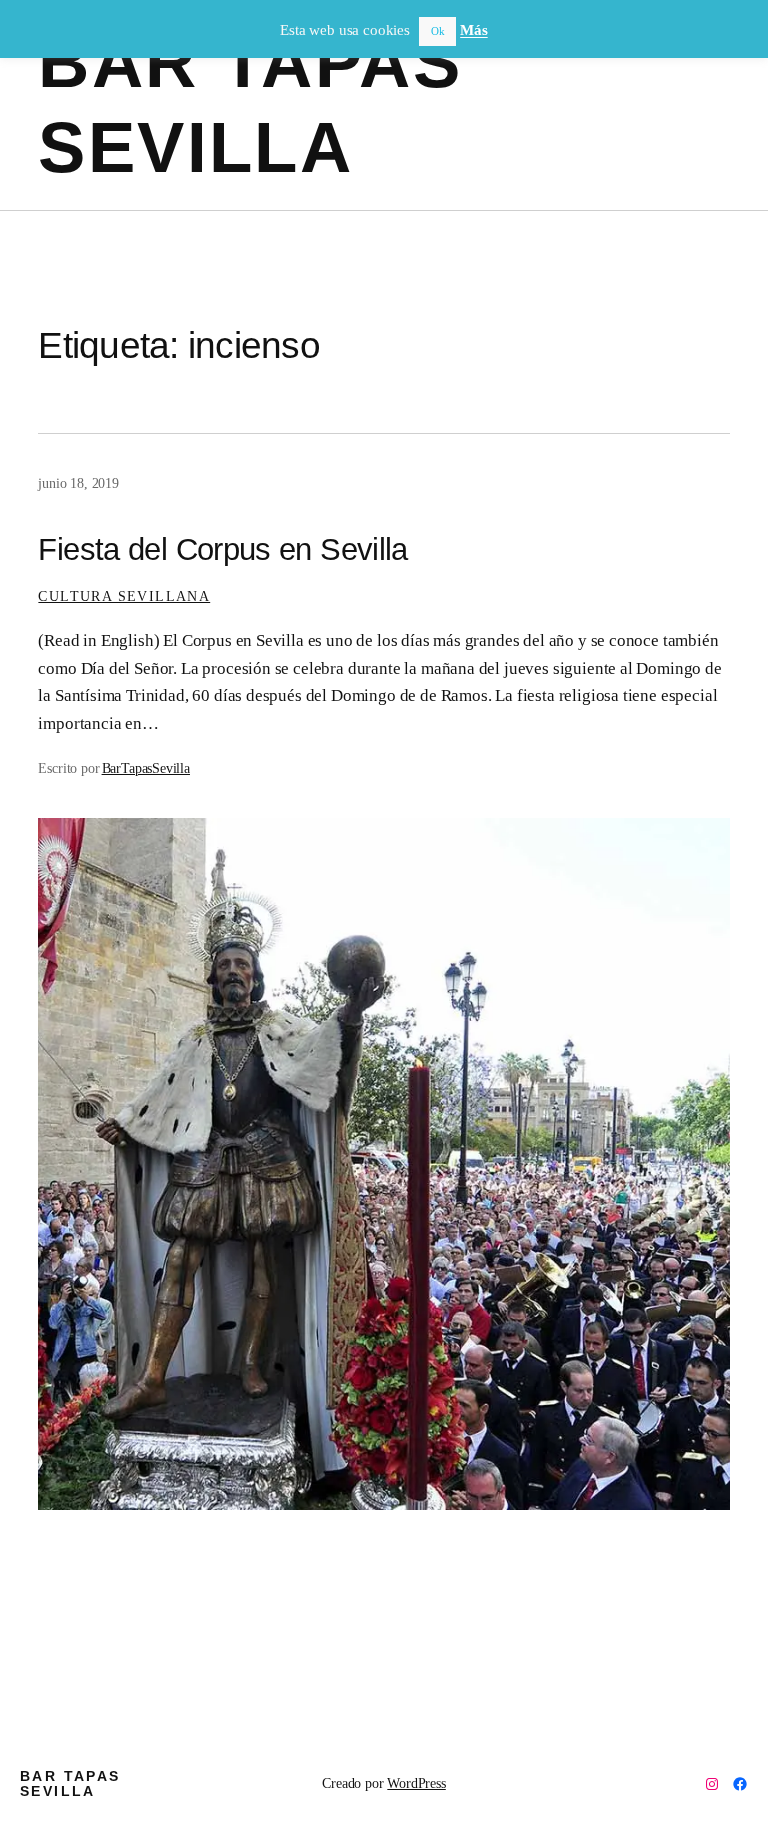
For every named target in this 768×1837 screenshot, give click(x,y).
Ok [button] (438, 31)
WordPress (416, 1783)
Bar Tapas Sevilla (70, 1783)
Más (473, 30)
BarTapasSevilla (146, 768)
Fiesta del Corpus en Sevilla (222, 550)
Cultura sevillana (124, 596)
